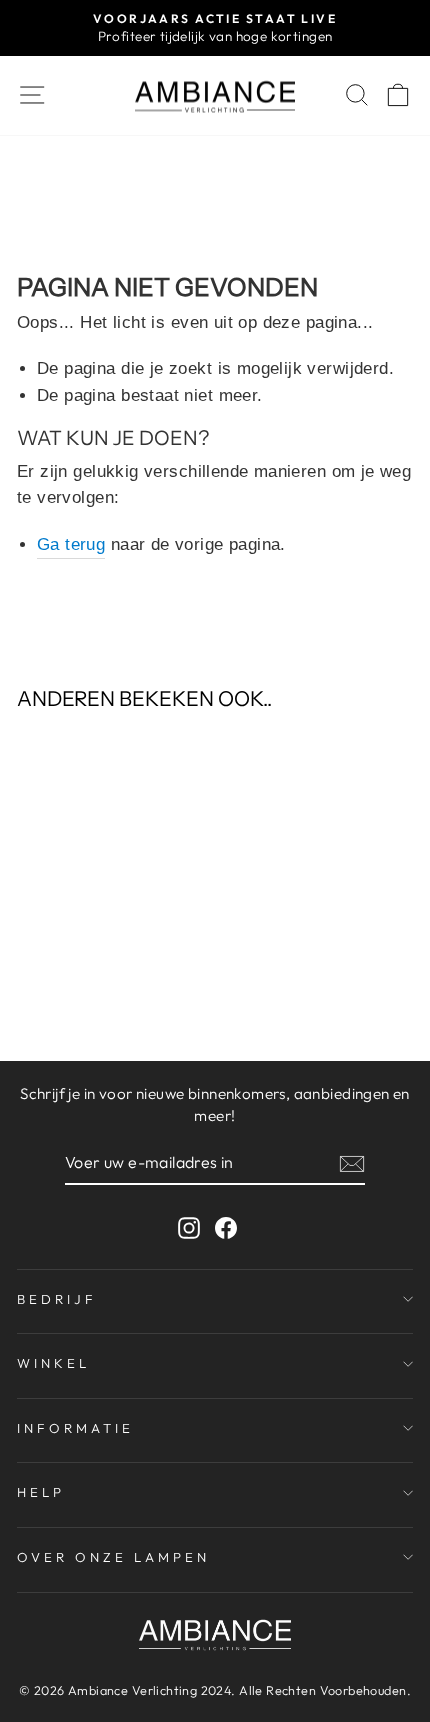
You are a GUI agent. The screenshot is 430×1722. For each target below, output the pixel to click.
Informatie (75, 1428)
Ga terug (71, 544)
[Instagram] (189, 1226)
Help (41, 1492)
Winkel (53, 1363)
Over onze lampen (113, 1557)
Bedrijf (57, 1299)
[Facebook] (226, 1226)
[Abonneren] (352, 1163)
